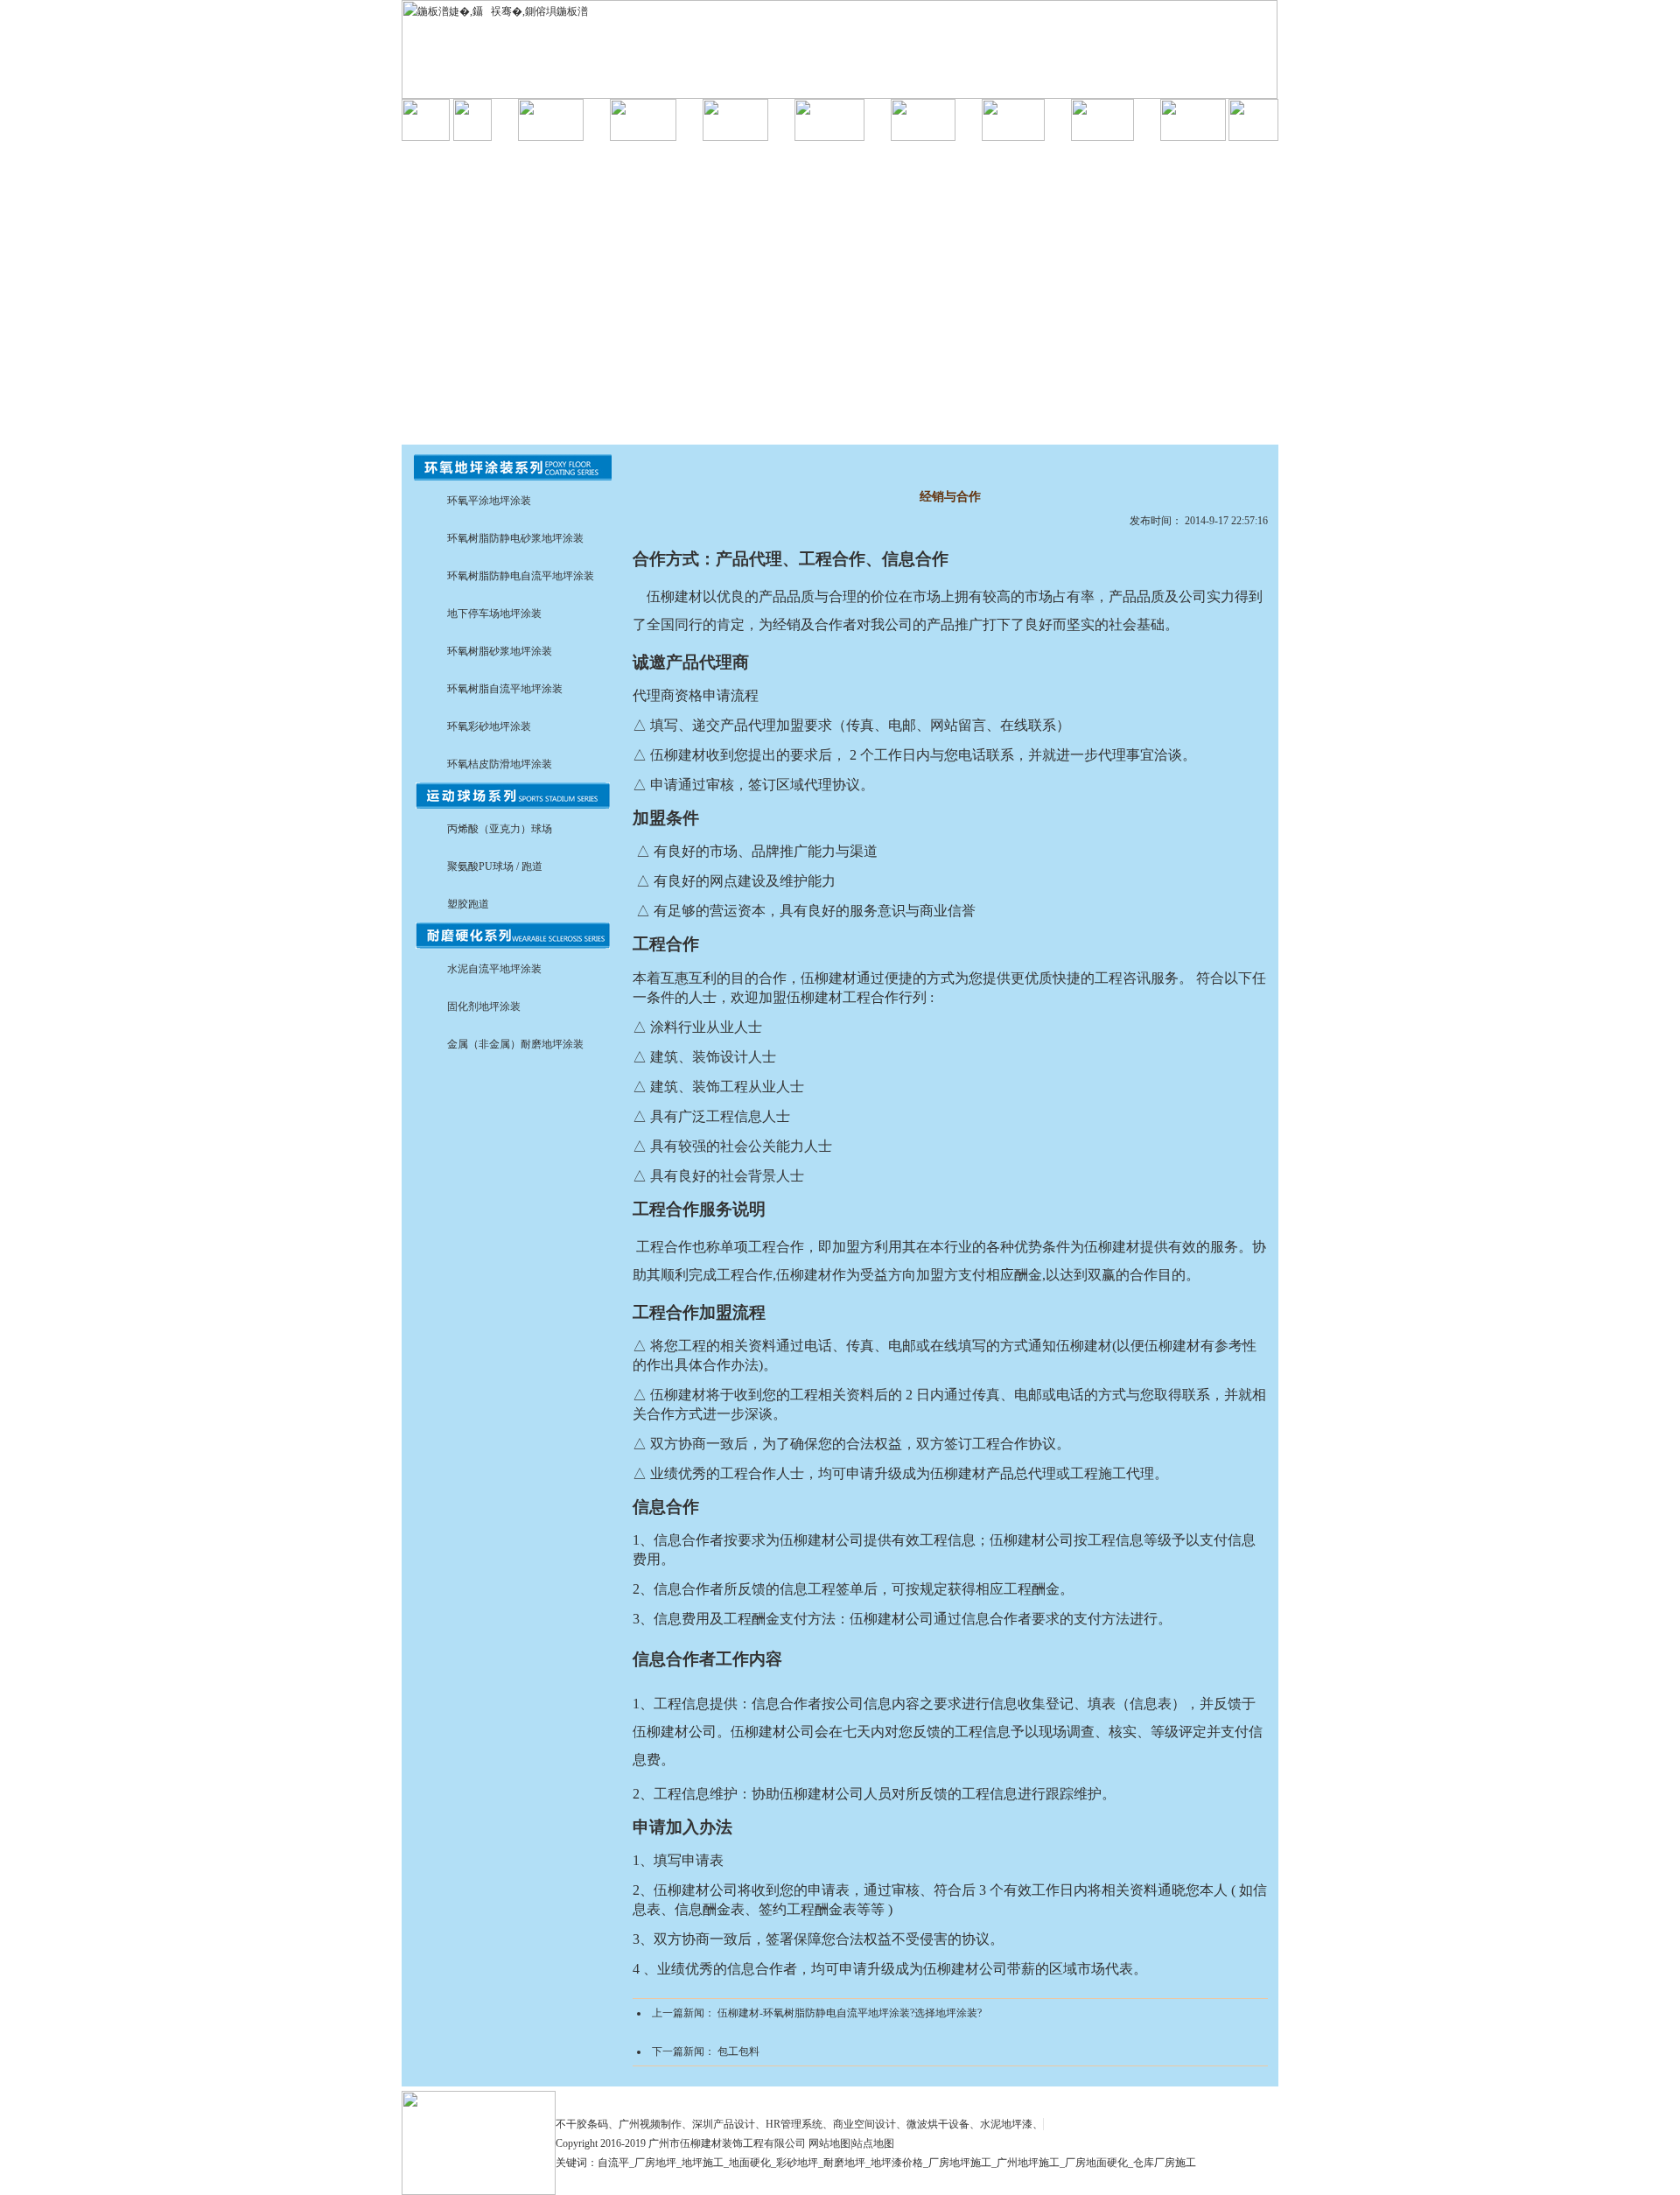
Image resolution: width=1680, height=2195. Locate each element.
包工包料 (738, 2051)
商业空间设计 (864, 2124)
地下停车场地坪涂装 (494, 614)
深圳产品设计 (724, 2124)
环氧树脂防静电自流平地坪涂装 (521, 576)
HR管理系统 (794, 2124)
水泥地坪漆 (1006, 2124)
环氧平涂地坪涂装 (489, 501)
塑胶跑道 (468, 904)
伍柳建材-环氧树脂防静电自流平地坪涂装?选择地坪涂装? (850, 2013)
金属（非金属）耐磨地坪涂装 (515, 1044)
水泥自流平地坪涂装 (494, 969)
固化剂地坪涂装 (484, 1006)
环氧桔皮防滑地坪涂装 (500, 764)
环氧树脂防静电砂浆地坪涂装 (515, 538)
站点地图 (873, 2143)
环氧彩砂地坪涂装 (489, 726)
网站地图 (829, 2143)
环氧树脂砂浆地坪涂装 (500, 651)
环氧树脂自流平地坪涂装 (505, 689)
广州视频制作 (650, 2124)
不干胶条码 (582, 2124)
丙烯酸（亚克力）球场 (500, 829)
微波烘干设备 (938, 2124)
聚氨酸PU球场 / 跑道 (495, 866)
